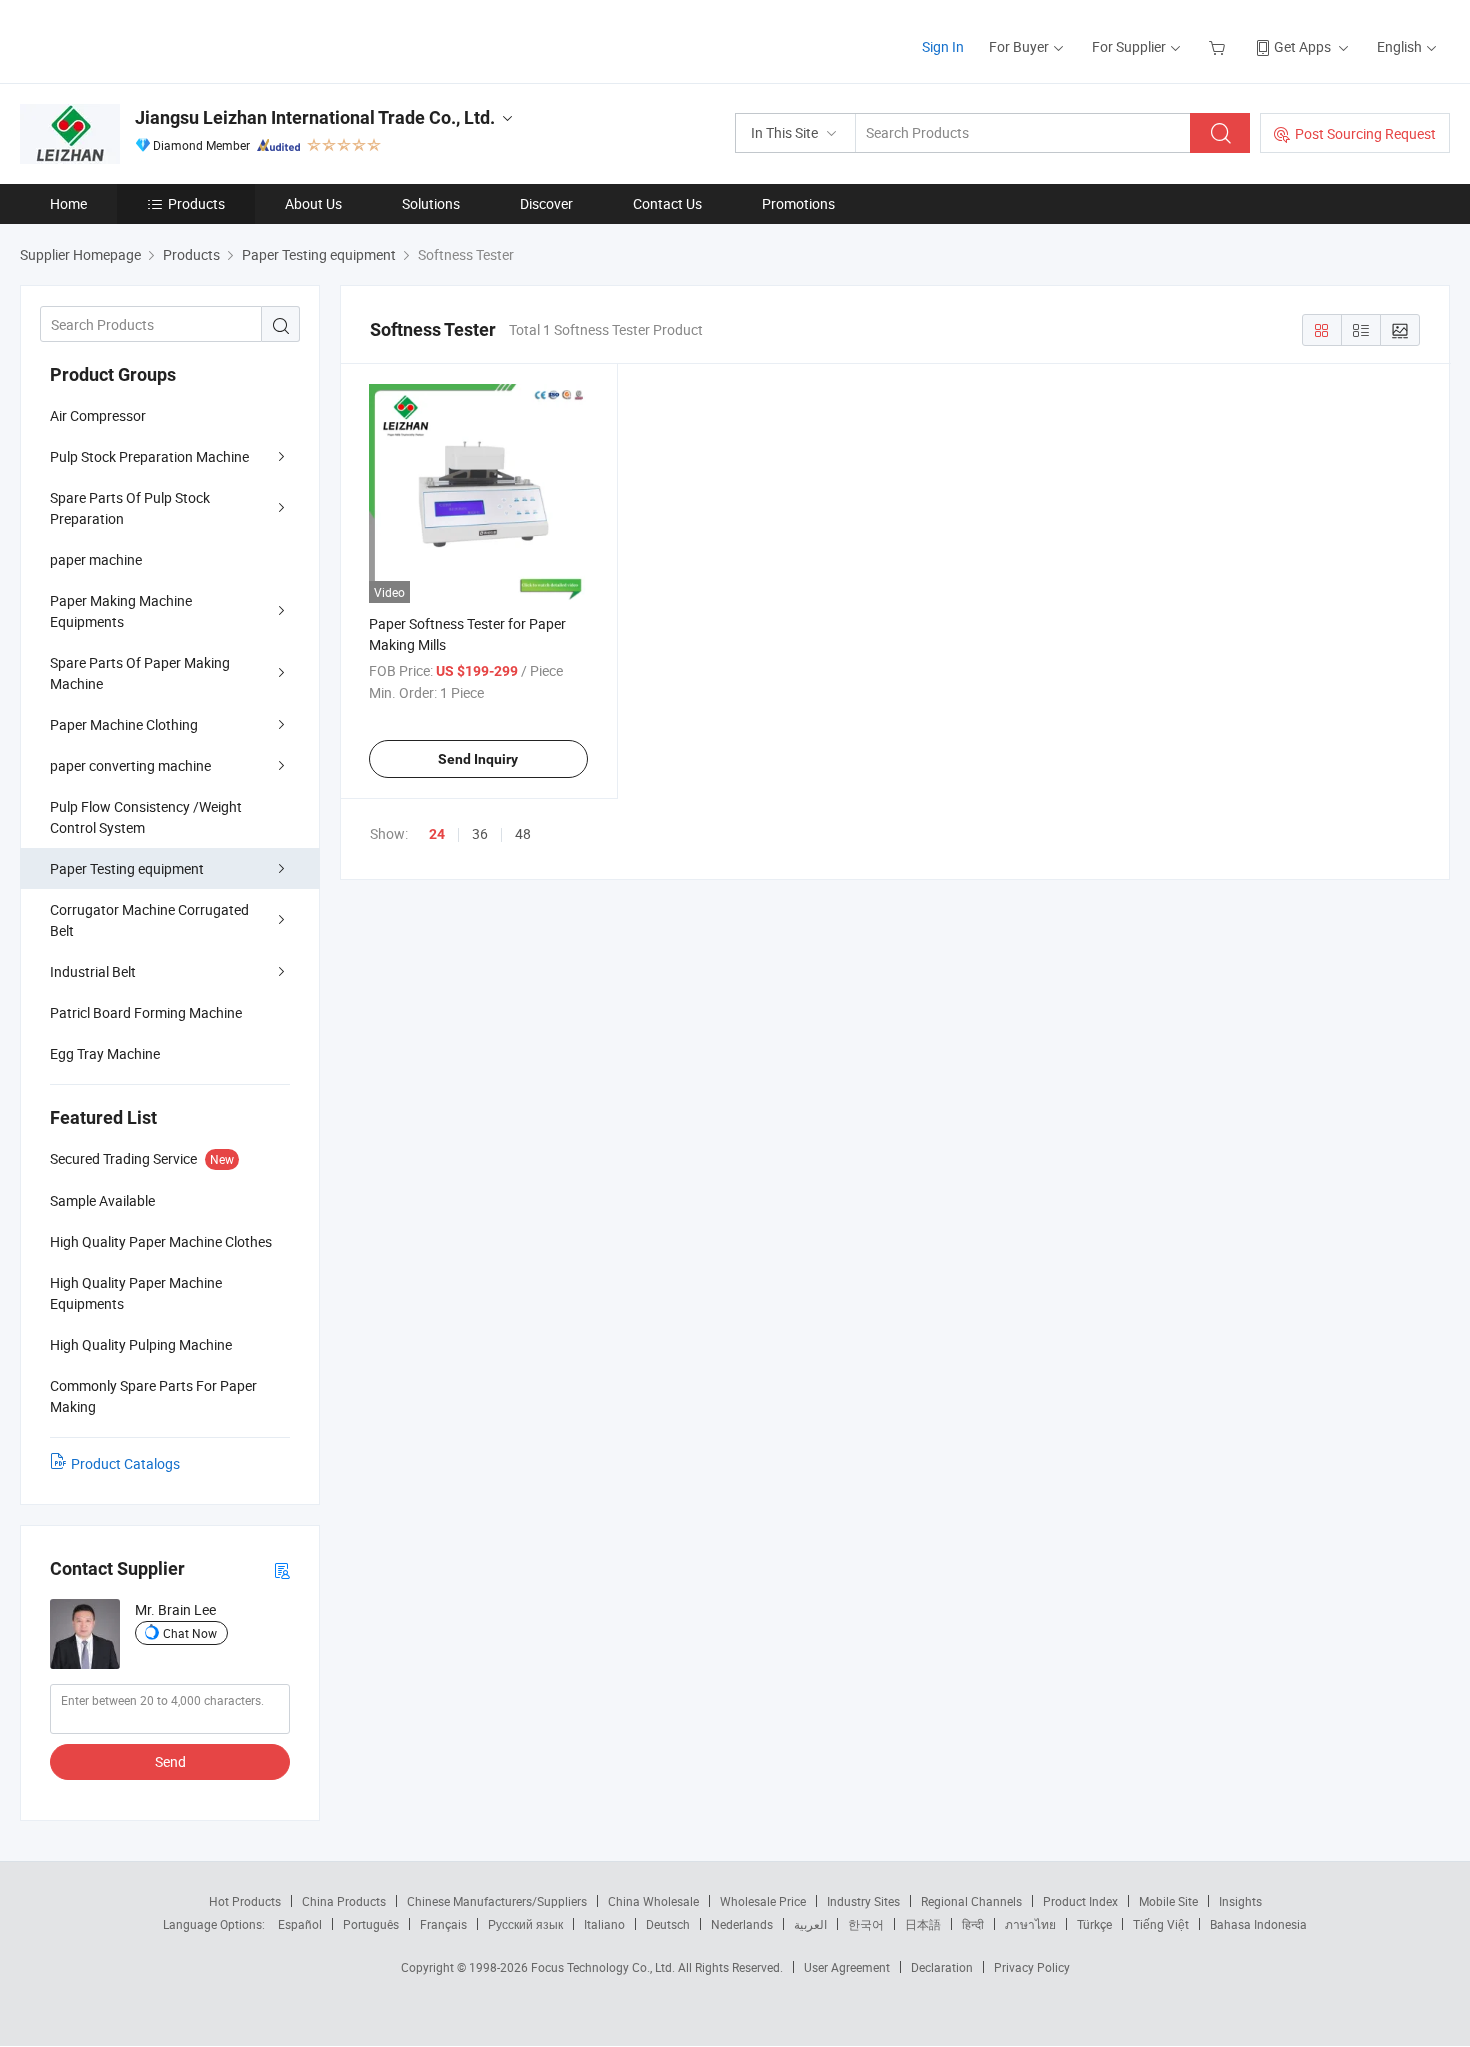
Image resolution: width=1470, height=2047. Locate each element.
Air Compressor (98, 415)
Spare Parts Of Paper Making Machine (140, 673)
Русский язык (525, 1924)
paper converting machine (130, 765)
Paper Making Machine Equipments (121, 611)
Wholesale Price (763, 1901)
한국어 (866, 1924)
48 (523, 833)
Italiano (604, 1924)
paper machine (96, 559)
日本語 (923, 1924)
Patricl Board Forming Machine (146, 1012)
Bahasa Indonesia (1258, 1924)
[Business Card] (282, 1569)
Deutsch (668, 1924)
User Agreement (847, 1967)
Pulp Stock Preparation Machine (149, 456)
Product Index (1080, 1901)
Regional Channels (971, 1901)
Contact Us (667, 203)
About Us (313, 203)
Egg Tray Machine (105, 1053)
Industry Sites (863, 1901)
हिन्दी (973, 1924)
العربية (810, 1924)
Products (196, 203)
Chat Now (190, 1633)
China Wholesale (653, 1901)
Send (170, 1761)
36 (480, 833)
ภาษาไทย (1030, 1924)
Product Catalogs (125, 1463)
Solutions (431, 203)
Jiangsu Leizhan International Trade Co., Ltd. (315, 117)
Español (300, 1924)
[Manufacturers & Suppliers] (148, 39)
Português (371, 1924)
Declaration (942, 1967)
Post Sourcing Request (1365, 133)
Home (68, 203)
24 (437, 834)
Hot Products (245, 1901)
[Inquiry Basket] (1219, 46)
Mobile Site (1168, 1901)
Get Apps (1302, 46)
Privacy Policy (1032, 1967)
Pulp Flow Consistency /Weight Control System (146, 817)
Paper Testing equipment (127, 868)
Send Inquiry (478, 759)
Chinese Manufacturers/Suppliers (497, 1901)
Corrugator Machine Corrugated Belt (149, 920)
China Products (344, 1901)
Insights (1240, 1901)
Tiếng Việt (1161, 1924)
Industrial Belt (93, 971)
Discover (546, 203)
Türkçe (1094, 1924)
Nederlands (742, 1924)
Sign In (943, 46)
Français (443, 1924)
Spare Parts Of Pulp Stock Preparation (130, 508)
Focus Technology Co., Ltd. (604, 1967)
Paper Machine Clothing (124, 724)
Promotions (798, 203)
